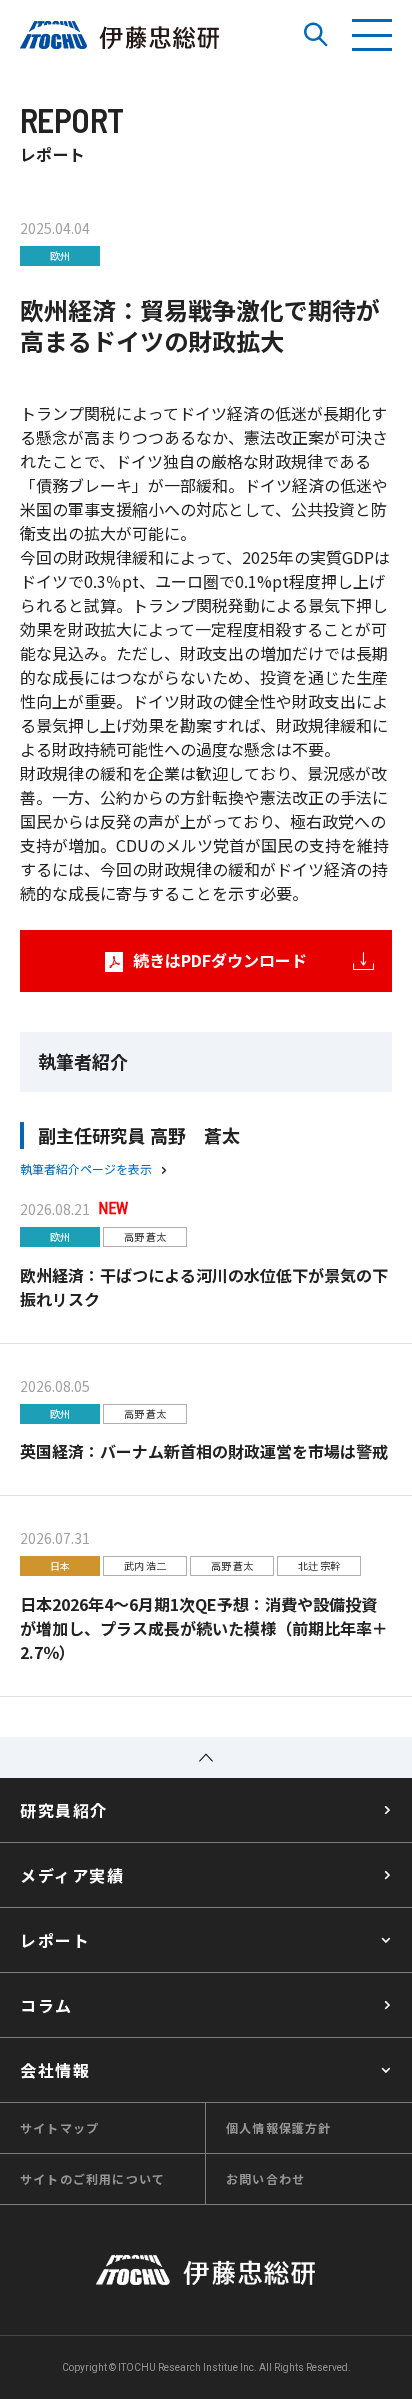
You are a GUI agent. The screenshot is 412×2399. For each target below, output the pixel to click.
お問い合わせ (265, 2178)
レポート (55, 1940)
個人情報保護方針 (279, 2127)
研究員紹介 (64, 1810)
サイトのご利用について (92, 2178)
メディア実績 (72, 1875)
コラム (46, 2005)
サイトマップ (59, 2127)
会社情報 (55, 2070)
